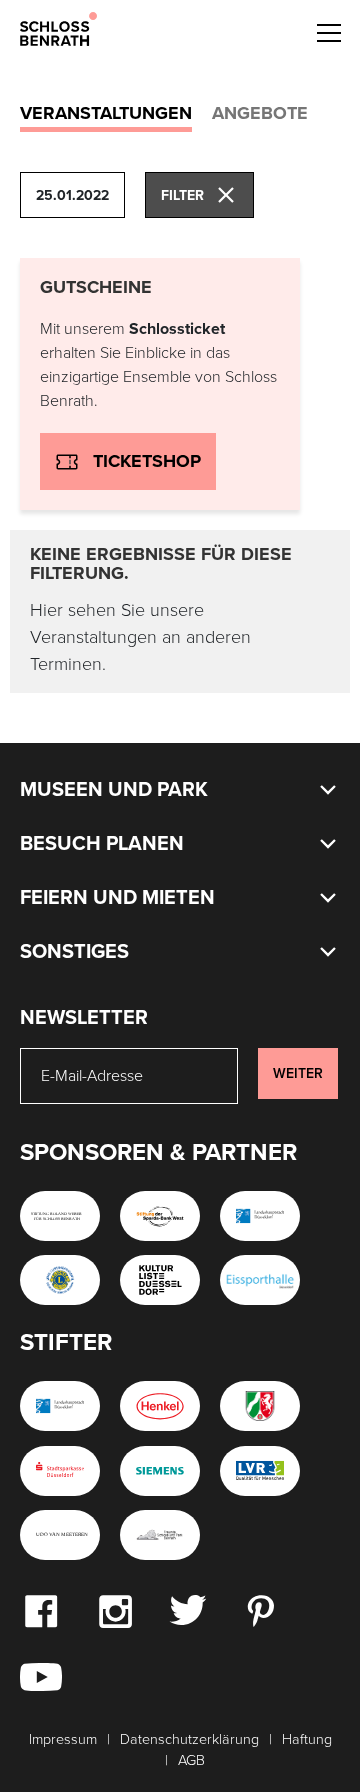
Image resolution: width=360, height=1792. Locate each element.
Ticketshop (147, 461)
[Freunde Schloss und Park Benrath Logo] (160, 1535)
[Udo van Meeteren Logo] (60, 1535)
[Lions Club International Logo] (60, 1280)
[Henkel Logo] (160, 1406)
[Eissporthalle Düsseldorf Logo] (260, 1280)
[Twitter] (187, 1609)
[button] (328, 30)
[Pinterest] (260, 1610)
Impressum (63, 1739)
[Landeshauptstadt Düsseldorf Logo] (260, 1216)
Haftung (307, 1739)
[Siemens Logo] (160, 1471)
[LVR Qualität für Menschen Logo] (260, 1471)
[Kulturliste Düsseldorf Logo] (160, 1280)
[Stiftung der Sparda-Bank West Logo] (160, 1216)
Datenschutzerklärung (189, 1739)
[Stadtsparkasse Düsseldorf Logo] (60, 1471)
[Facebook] (41, 1610)
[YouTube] (41, 1676)
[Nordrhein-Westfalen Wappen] (260, 1406)
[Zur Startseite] (58, 28)
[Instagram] (115, 1610)
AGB (191, 1760)
